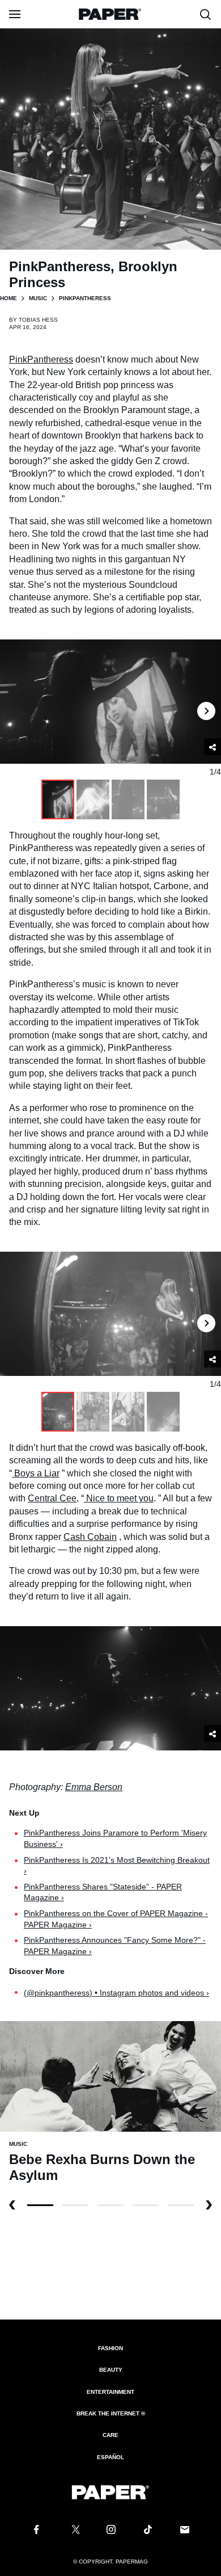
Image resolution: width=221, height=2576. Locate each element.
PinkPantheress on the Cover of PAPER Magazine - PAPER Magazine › (116, 1919)
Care (110, 2435)
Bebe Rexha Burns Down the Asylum (102, 2167)
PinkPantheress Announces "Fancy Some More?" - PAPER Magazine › (115, 1946)
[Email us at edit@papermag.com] (185, 2529)
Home (8, 298)
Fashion (110, 2348)
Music (38, 298)
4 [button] (181, 2205)
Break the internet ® (111, 2413)
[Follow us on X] (74, 2529)
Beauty (111, 2370)
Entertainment (110, 2392)
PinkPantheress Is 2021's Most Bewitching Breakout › (117, 1866)
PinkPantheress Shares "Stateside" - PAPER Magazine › (103, 1892)
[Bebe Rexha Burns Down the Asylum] (110, 2075)
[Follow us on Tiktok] (148, 2529)
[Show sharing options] (212, 1733)
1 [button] (75, 2205)
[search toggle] (206, 14)
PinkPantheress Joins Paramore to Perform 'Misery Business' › (115, 1838)
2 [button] (110, 2205)
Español (110, 2457)
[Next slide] (206, 702)
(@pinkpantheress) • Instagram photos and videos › (116, 1993)
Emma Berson (94, 1787)
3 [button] (146, 2205)
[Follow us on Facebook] (36, 2529)
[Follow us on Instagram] (110, 2529)
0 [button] (40, 2205)
